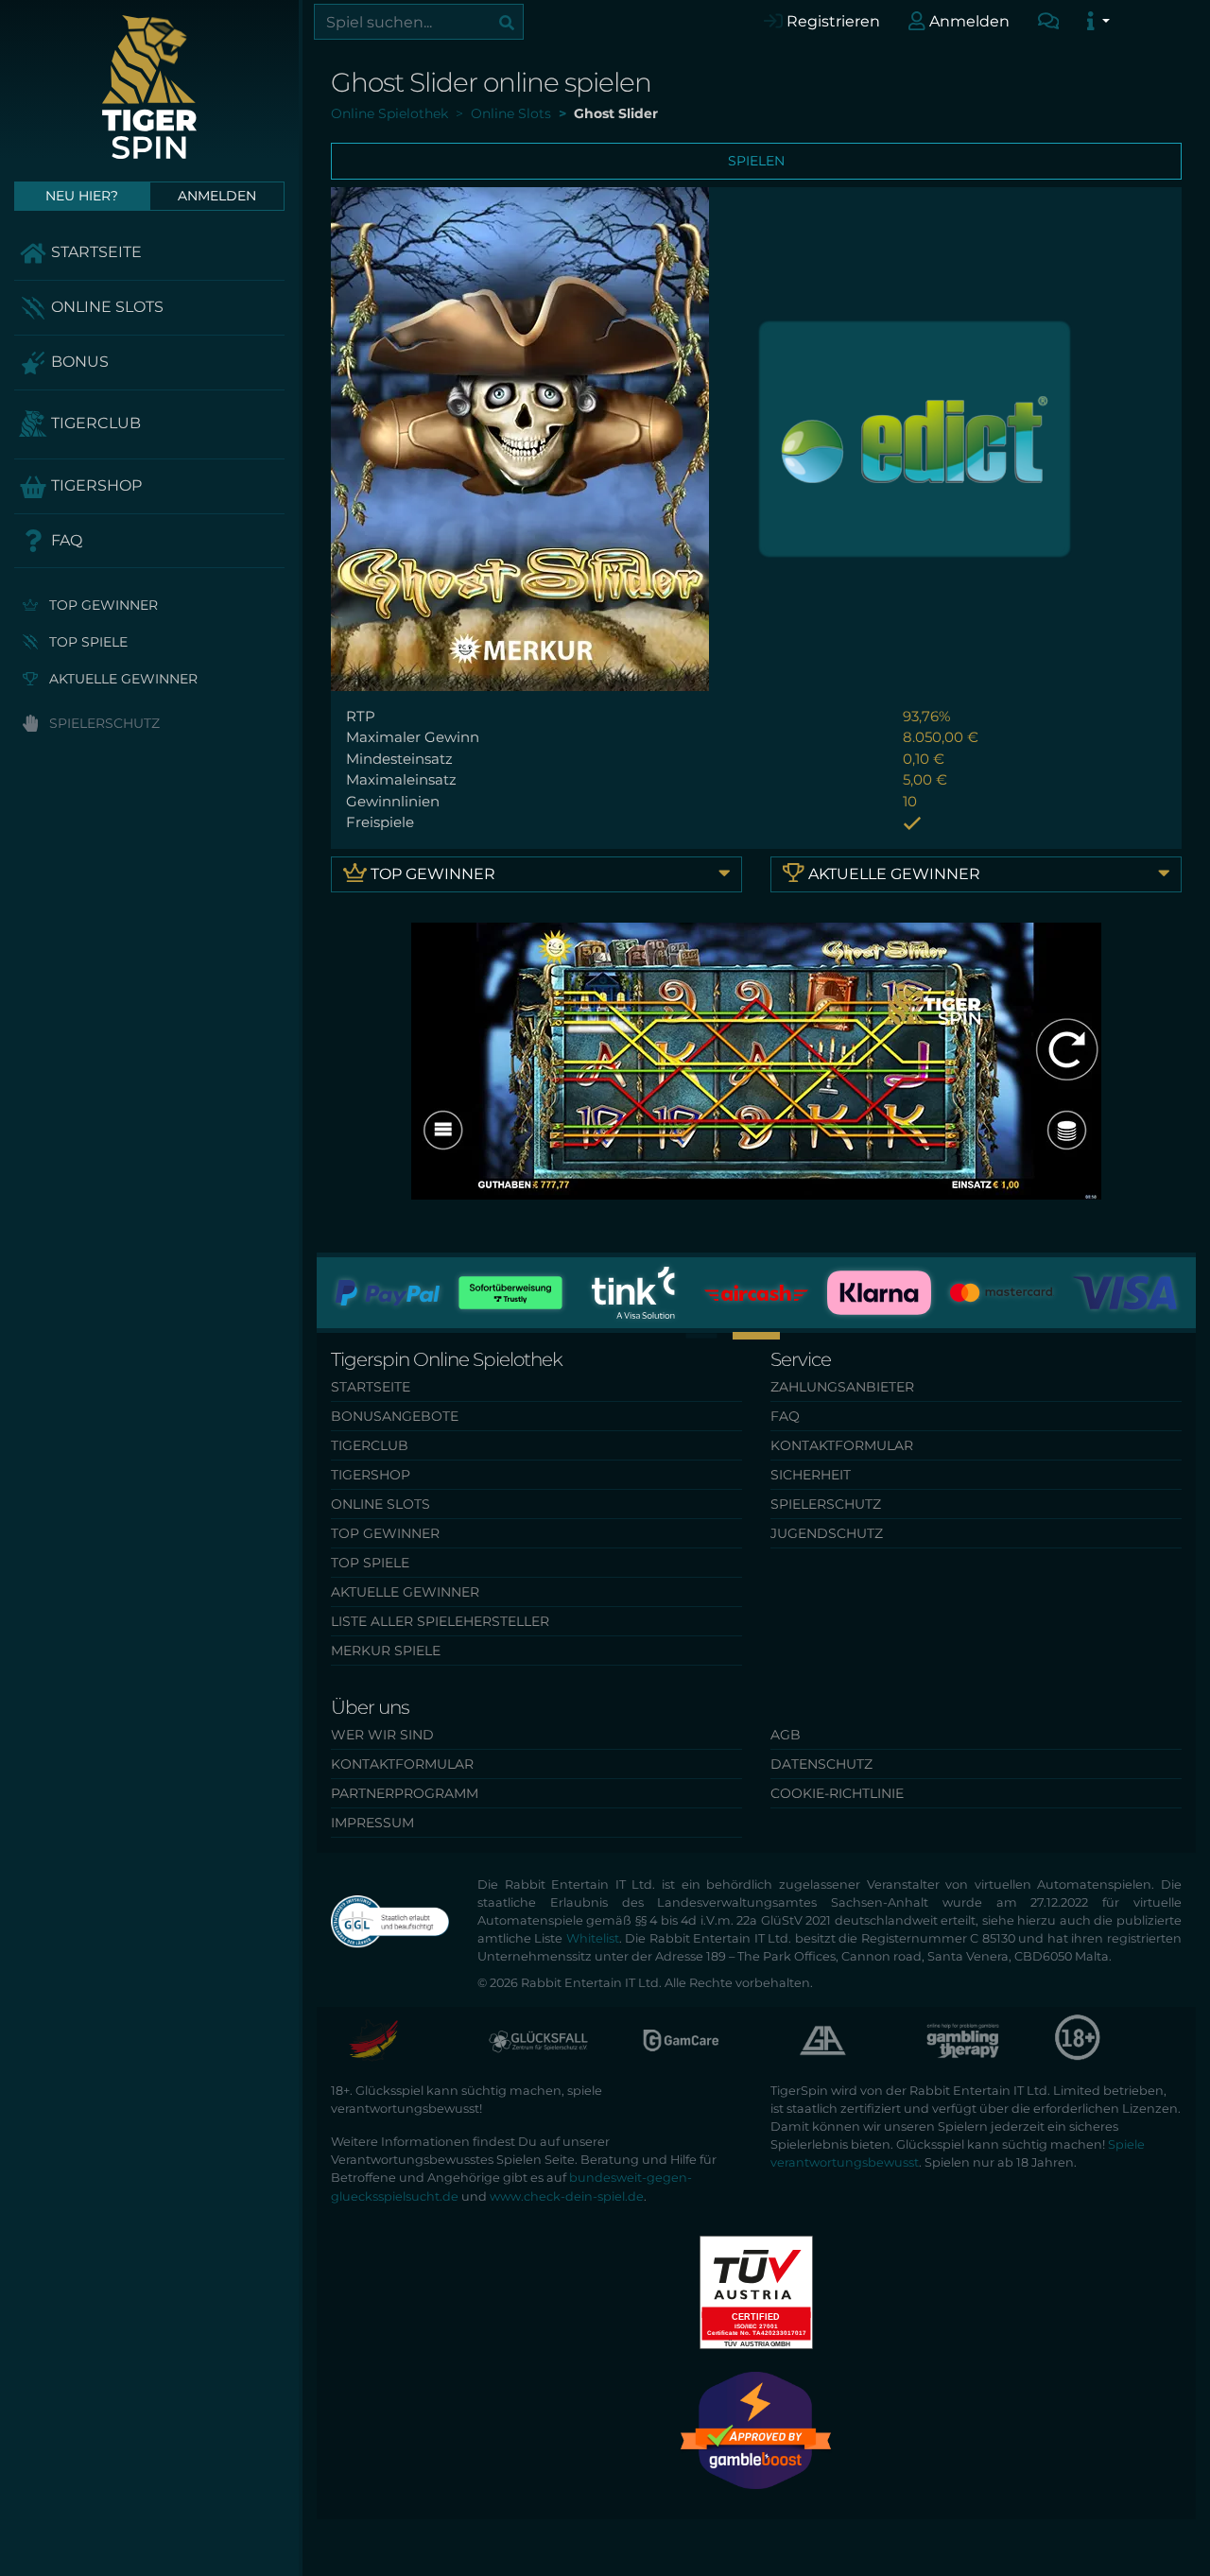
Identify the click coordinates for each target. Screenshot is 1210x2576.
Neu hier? (82, 196)
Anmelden (968, 21)
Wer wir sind (382, 1735)
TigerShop (95, 485)
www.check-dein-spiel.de (567, 2196)
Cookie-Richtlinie (837, 1793)
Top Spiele (86, 642)
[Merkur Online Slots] (915, 437)
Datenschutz (821, 1764)
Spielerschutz (103, 723)
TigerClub (94, 423)
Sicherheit (811, 1475)
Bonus (78, 362)
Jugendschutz (827, 1533)
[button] (756, 1336)
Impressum (372, 1823)
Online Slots (105, 307)
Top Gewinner (102, 605)
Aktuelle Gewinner (121, 679)
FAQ (65, 540)
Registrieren (831, 21)
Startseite (95, 252)
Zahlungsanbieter (842, 1387)
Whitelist (593, 1938)
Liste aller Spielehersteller (440, 1621)
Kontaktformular (842, 1445)
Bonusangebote (395, 1416)
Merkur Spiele (386, 1651)
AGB (786, 1735)
